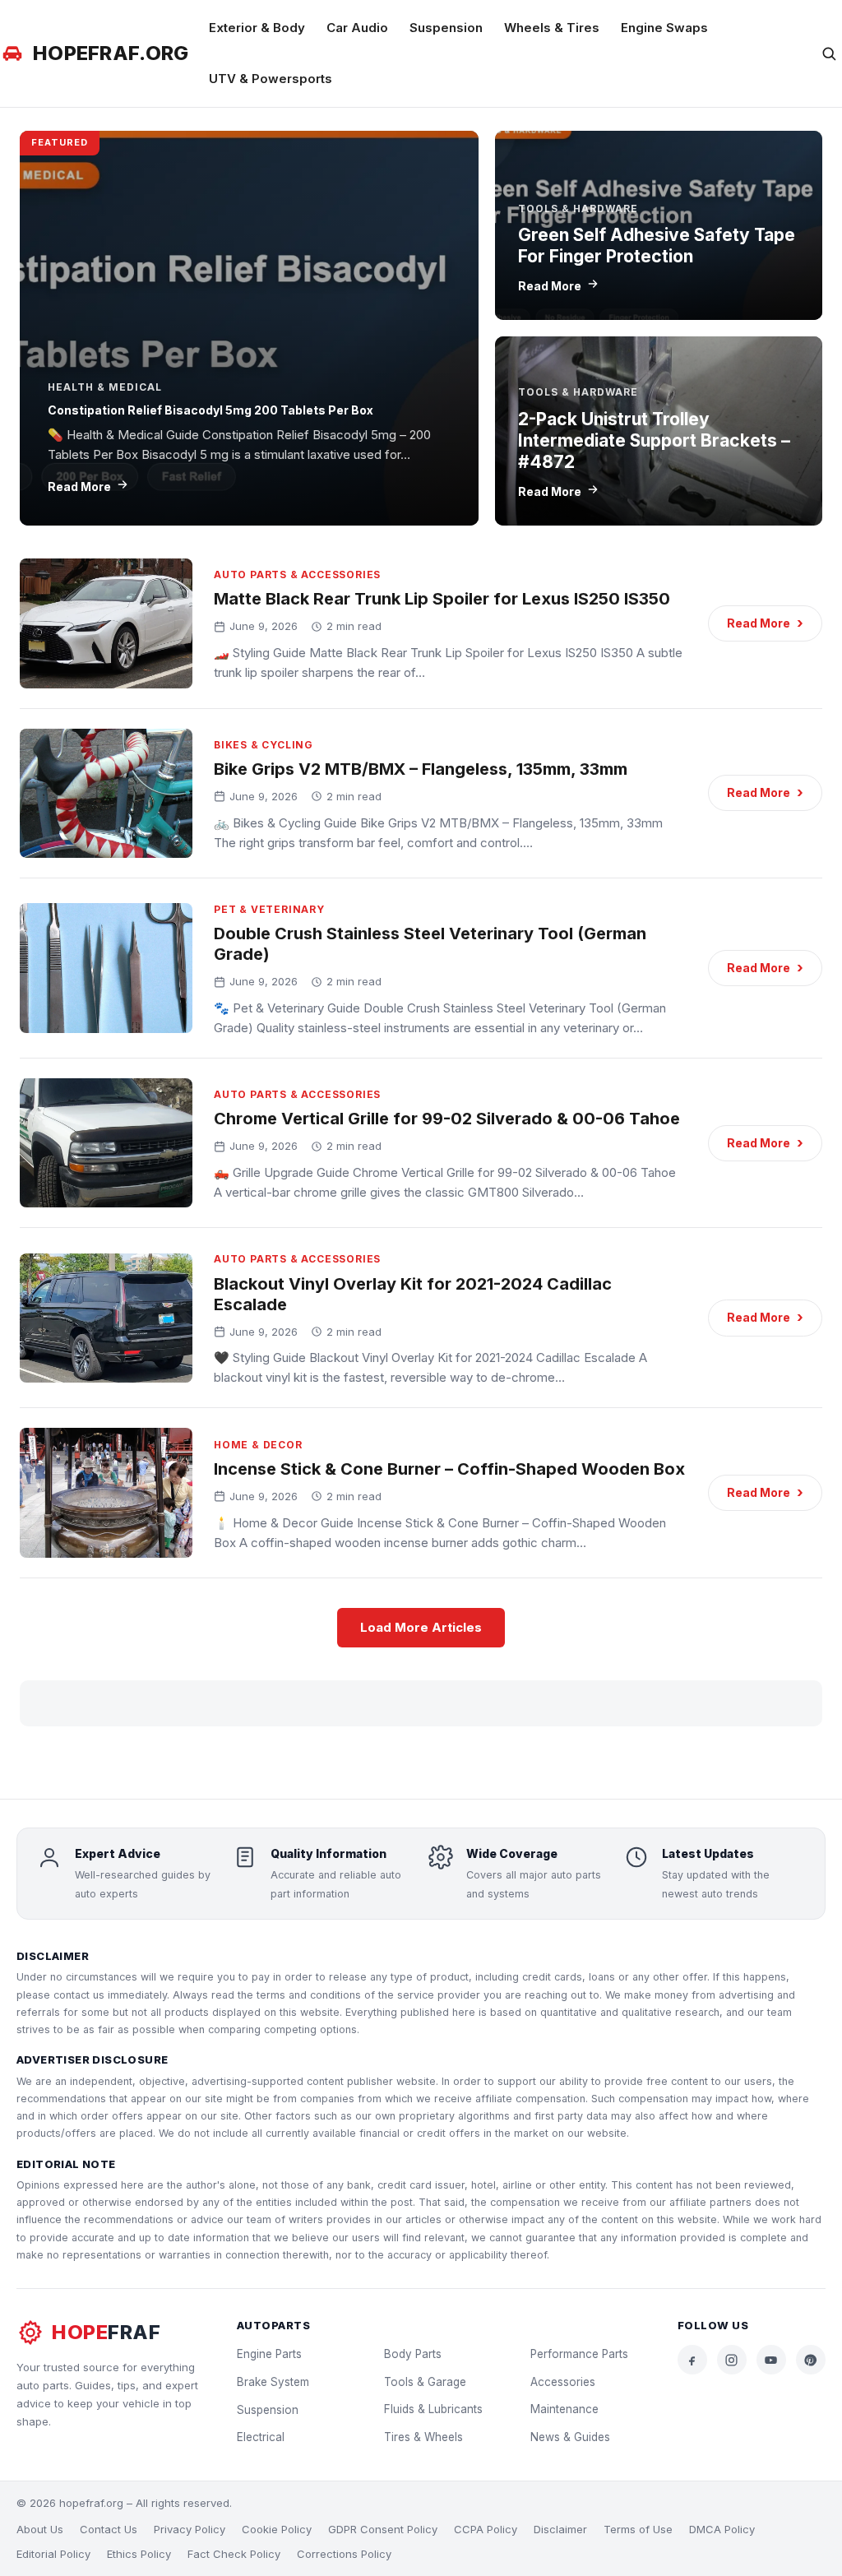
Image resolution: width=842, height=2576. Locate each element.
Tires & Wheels (423, 2437)
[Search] (829, 53)
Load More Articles (421, 1627)
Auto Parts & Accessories (297, 575)
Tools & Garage (425, 2382)
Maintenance (564, 2409)
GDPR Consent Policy (383, 2529)
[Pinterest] (811, 2360)
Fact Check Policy (234, 2554)
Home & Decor (258, 1445)
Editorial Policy (53, 2554)
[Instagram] (732, 2360)
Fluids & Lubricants (433, 2409)
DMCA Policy (722, 2529)
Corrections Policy (344, 2554)
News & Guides (570, 2437)
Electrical (261, 2437)
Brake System (273, 2382)
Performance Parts (579, 2354)
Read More (79, 486)
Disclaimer (560, 2529)
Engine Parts (269, 2354)
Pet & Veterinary (269, 909)
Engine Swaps (664, 28)
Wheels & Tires (552, 28)
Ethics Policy (139, 2554)
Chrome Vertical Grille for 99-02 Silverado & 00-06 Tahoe (447, 1119)
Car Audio (357, 28)
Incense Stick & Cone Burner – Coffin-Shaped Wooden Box (449, 1469)
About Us (40, 2529)
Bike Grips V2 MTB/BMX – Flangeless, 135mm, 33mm (421, 769)
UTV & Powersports (271, 79)
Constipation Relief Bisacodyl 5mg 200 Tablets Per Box (210, 410)
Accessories (563, 2382)
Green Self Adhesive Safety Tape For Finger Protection (657, 246)
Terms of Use (638, 2529)
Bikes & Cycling (264, 745)
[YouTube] (771, 2360)
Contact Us (109, 2529)
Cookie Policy (277, 2529)
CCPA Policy (486, 2529)
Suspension (446, 28)
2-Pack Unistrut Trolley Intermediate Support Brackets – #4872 (654, 441)
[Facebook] (692, 2360)
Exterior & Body (257, 28)
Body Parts (413, 2354)
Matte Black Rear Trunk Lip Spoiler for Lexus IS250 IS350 (442, 599)
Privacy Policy (190, 2529)
